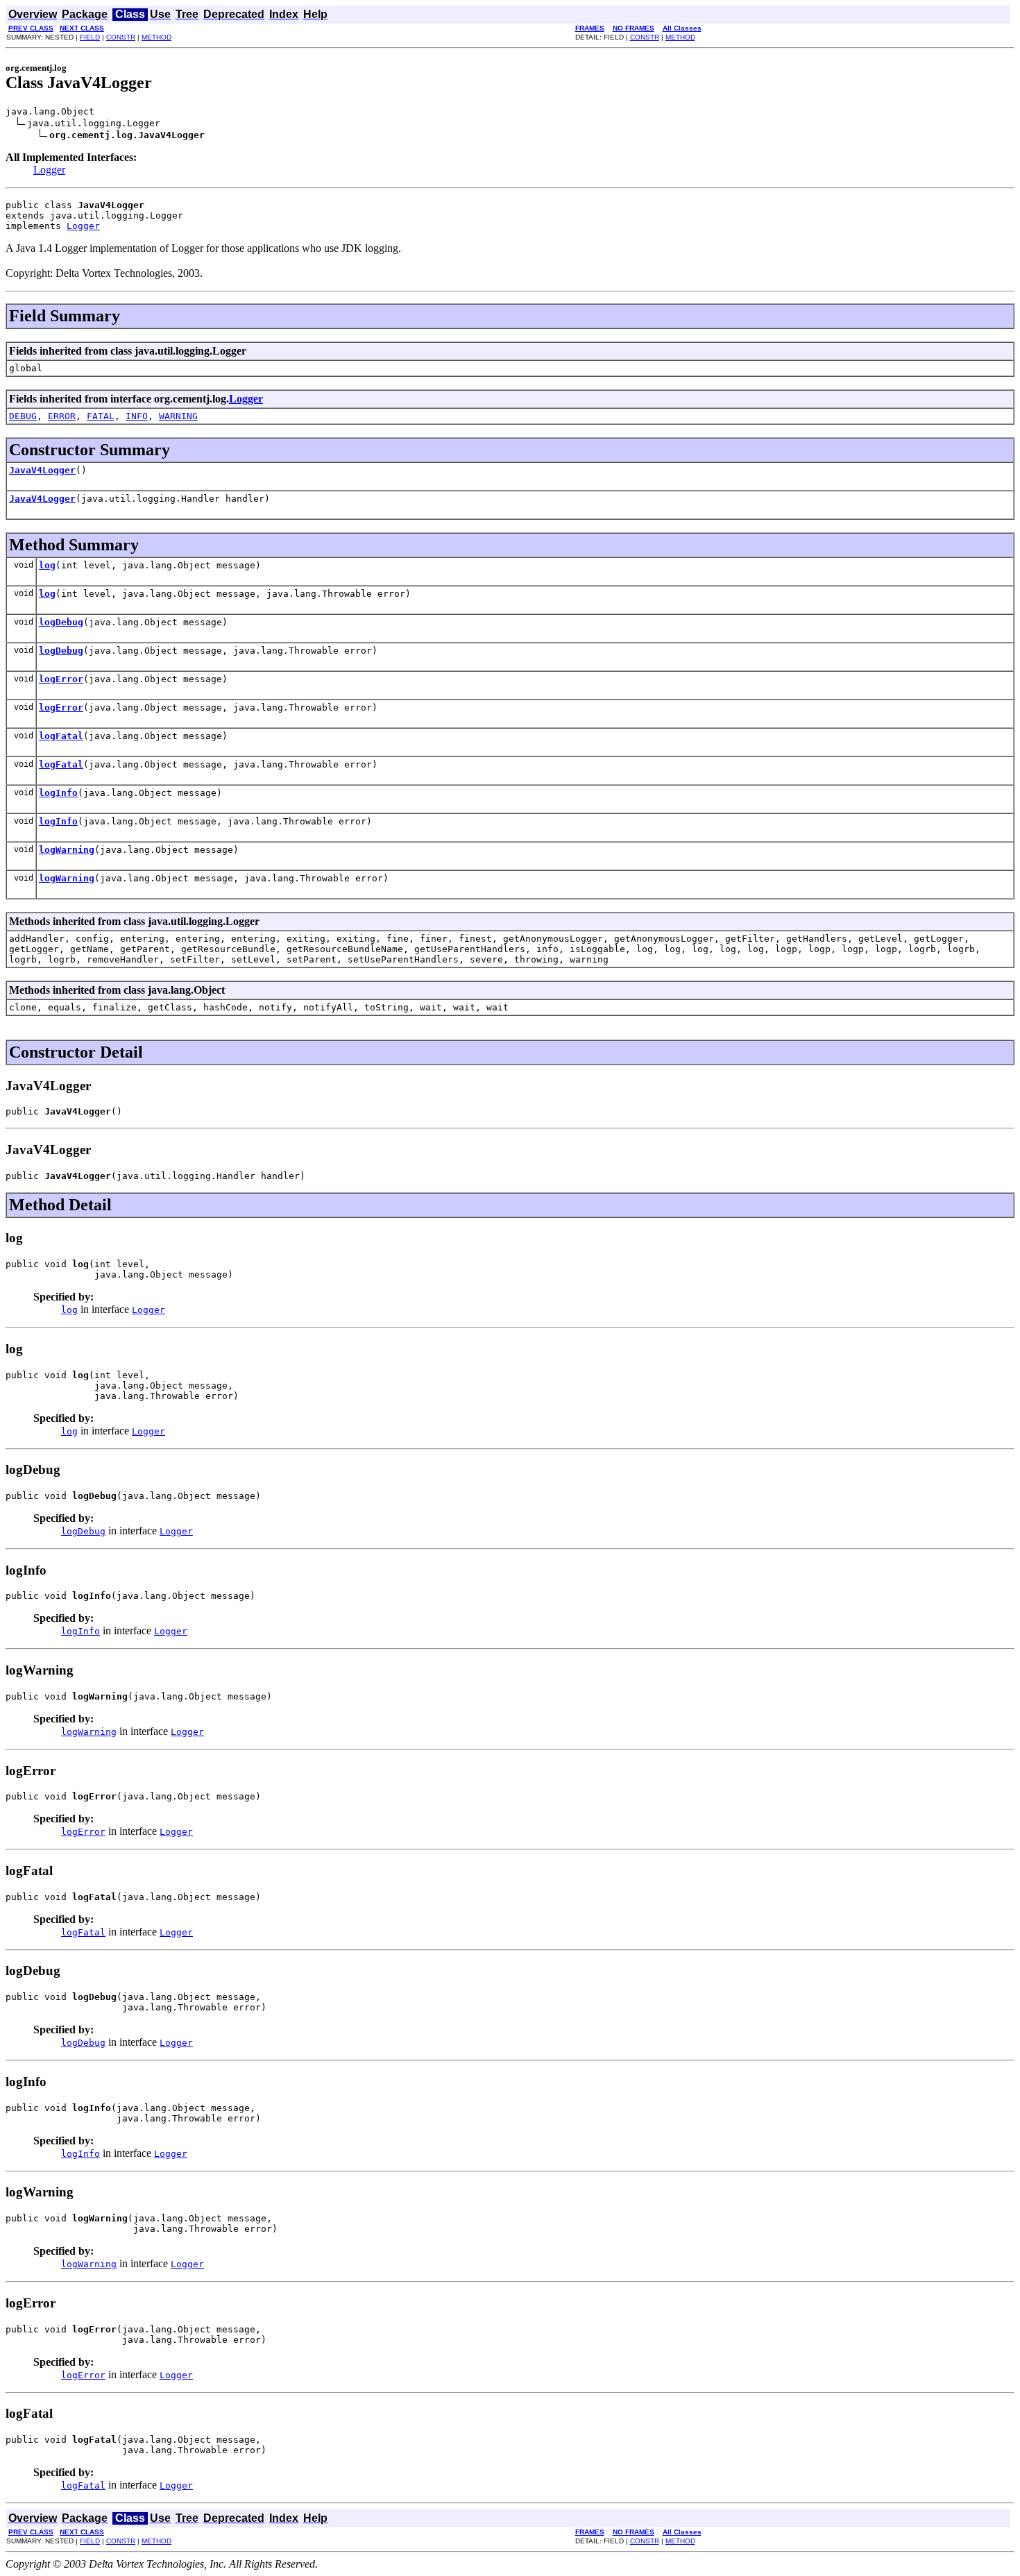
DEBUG (23, 416)
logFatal (61, 736)
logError (61, 679)
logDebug (61, 622)
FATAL (101, 416)
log (47, 565)
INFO (137, 416)
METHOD (156, 37)
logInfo (58, 793)
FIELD (90, 37)
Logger (49, 170)
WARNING (178, 416)
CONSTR (121, 37)
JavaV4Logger (42, 470)
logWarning (67, 850)
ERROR (62, 416)
